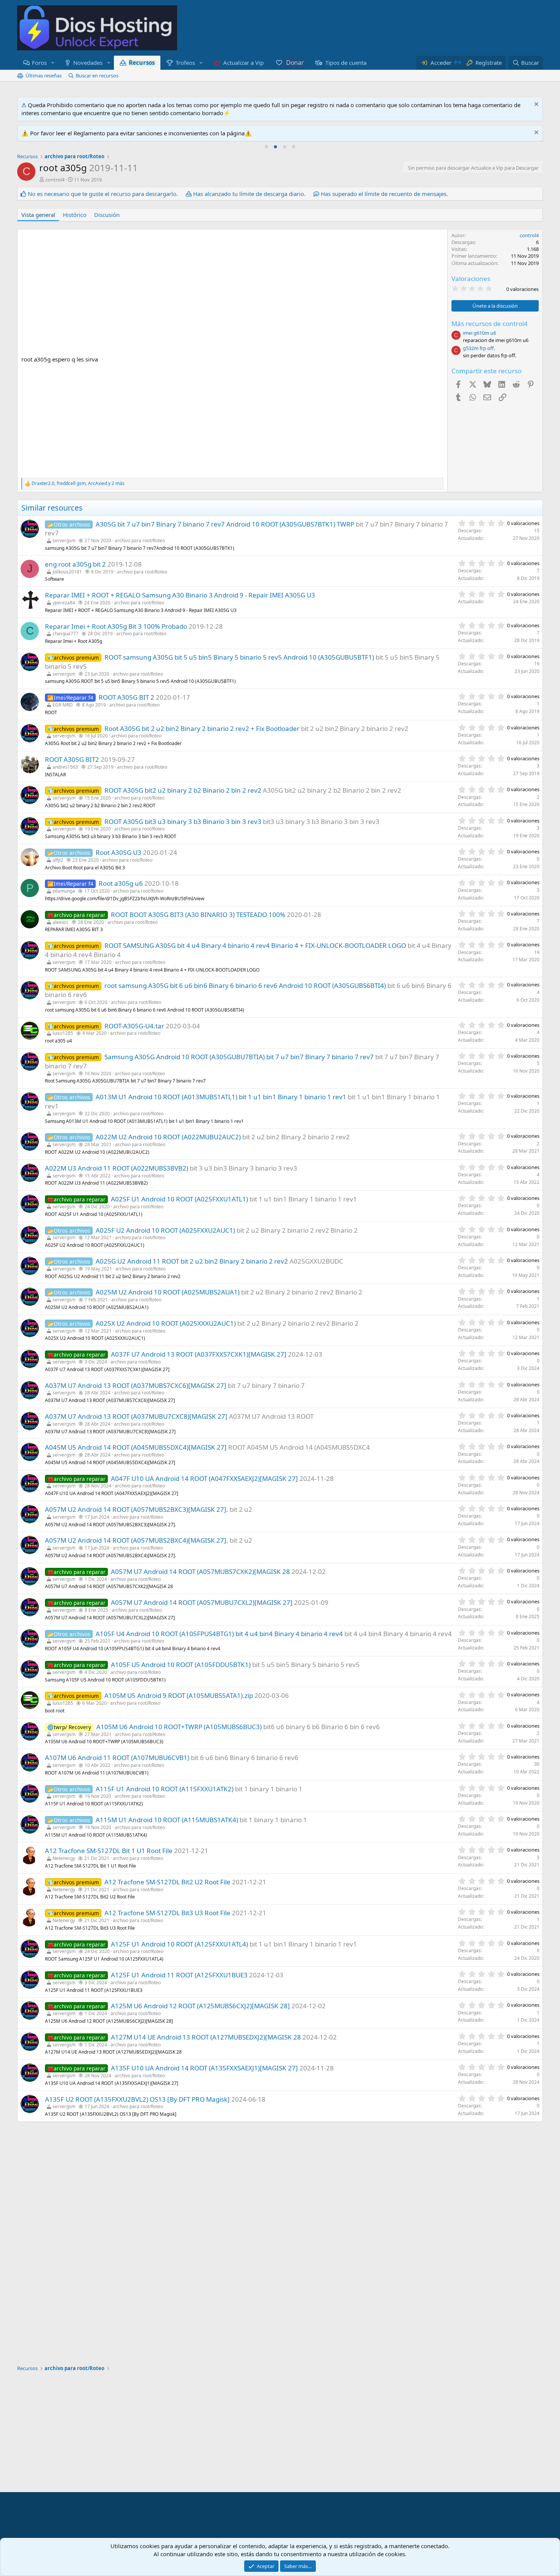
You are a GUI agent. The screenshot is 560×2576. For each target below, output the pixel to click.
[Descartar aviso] (535, 105)
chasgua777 (66, 634)
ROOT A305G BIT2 (72, 759)
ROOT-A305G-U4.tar (134, 1026)
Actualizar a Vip (243, 63)
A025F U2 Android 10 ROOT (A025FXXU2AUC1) (165, 1230)
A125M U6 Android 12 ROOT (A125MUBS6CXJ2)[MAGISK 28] (200, 2006)
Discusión (107, 215)
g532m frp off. (479, 348)
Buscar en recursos (97, 75)
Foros (39, 63)
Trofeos (185, 63)
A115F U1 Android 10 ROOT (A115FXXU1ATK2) (165, 1789)
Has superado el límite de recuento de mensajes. (384, 194)
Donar (294, 63)
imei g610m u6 (479, 333)
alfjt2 (58, 860)
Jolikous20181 (67, 572)
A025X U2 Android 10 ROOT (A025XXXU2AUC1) (166, 1323)
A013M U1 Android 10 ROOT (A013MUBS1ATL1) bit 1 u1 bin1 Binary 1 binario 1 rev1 (221, 1097)
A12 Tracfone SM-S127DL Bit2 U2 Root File (167, 1882)
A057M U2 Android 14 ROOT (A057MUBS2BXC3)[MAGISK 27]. (137, 1509)
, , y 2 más (78, 483)
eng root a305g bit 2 (75, 564)
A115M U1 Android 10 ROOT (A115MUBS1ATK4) (167, 1820)
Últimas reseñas (44, 75)
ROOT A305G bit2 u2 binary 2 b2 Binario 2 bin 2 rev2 (183, 790)
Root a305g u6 (121, 883)
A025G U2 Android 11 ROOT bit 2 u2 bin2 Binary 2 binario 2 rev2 (192, 1261)
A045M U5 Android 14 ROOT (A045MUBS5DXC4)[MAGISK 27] (136, 1447)
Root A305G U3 (118, 852)
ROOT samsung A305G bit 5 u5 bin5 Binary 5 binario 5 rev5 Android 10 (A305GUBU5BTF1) (239, 657)
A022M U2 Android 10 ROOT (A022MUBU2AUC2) (168, 1137)
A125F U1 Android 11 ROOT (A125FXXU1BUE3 (179, 1975)
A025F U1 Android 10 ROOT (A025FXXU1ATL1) (179, 1199)
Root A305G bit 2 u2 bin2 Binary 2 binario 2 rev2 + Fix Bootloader (202, 728)
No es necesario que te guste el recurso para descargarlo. (103, 194)
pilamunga (64, 891)
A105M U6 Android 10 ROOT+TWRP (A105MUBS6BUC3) (179, 1727)
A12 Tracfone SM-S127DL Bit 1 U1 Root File (109, 1851)
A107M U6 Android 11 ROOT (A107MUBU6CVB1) (117, 1758)
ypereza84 (64, 603)
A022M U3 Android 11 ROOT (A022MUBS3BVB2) (117, 1168)
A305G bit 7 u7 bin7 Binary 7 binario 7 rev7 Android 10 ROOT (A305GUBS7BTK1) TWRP (225, 524)
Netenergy (64, 1858)
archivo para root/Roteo (140, 540)
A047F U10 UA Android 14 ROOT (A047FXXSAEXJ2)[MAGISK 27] (204, 1478)
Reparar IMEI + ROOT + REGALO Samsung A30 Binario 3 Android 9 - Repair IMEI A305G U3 (180, 595)
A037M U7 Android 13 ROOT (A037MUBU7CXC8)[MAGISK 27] (136, 1416)
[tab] (266, 147)
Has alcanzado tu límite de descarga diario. (249, 194)
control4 (55, 180)
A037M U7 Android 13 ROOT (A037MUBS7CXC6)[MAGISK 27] (136, 1385)
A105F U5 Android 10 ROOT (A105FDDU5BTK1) (181, 1665)
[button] (53, 63)
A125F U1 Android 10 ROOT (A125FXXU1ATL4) (179, 1944)
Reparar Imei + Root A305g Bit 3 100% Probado (116, 626)
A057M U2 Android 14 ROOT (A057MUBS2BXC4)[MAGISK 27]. (137, 1540)
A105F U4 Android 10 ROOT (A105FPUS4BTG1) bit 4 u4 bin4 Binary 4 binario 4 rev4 (219, 1634)
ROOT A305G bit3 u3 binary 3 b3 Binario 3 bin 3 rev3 (183, 821)
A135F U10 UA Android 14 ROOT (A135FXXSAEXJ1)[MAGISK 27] (204, 2068)
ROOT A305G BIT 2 (126, 697)
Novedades (88, 63)
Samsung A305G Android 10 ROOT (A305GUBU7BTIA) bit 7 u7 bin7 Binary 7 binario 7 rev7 (239, 1057)
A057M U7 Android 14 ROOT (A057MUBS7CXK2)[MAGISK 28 (200, 1571)
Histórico (75, 215)
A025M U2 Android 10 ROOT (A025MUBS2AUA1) (168, 1292)
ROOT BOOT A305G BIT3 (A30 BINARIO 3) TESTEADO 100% (198, 915)
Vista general (38, 215)
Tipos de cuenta (346, 63)
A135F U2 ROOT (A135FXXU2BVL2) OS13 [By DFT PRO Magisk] (137, 2099)
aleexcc (61, 922)
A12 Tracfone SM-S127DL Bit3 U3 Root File (167, 1913)
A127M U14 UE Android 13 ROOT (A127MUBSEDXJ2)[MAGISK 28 (206, 2037)
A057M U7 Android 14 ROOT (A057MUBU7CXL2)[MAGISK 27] (202, 1602)
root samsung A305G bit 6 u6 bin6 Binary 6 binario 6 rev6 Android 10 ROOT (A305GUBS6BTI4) (245, 985)
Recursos (142, 62)
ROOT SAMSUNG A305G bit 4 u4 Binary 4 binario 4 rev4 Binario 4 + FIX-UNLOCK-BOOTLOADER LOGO (255, 945)
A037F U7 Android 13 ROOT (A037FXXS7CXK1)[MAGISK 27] (199, 1354)
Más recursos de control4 (490, 324)
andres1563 (65, 767)
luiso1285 (63, 1033)
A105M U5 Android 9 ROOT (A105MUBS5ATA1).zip (179, 1695)
